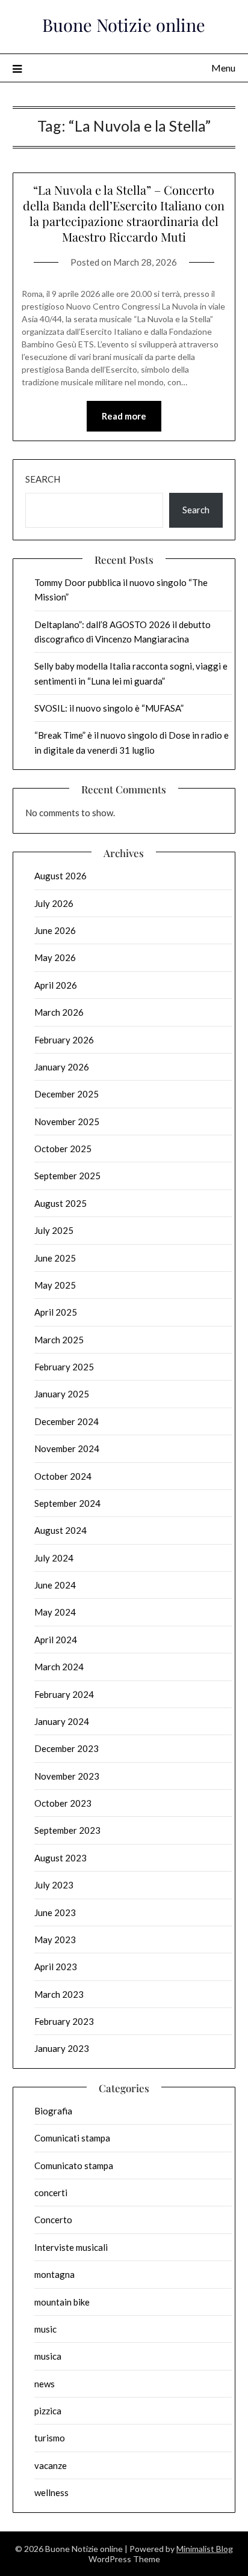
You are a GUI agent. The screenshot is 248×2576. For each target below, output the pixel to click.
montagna (54, 2274)
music (45, 2329)
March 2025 (59, 1340)
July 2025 (54, 1230)
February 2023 (64, 2021)
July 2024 (54, 1558)
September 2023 (67, 1830)
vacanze (51, 2465)
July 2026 (54, 903)
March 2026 (59, 1012)
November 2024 (67, 1448)
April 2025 (56, 1312)
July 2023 (54, 1885)
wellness (51, 2492)
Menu (223, 68)
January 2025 (62, 1394)
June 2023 (55, 1912)
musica (48, 2356)
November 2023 (67, 1776)
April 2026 (56, 985)
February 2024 (64, 1694)
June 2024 (55, 1585)
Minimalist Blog (205, 2549)
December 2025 (67, 1094)
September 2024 (67, 1503)
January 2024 (62, 1721)
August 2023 (60, 1858)
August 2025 (60, 1203)
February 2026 (64, 1040)
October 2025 (63, 1149)
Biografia (53, 2111)
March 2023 (59, 1994)
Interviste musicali (71, 2247)
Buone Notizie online (124, 25)
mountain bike (62, 2302)
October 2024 (63, 1476)
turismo (50, 2438)
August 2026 (60, 876)
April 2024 (56, 1640)
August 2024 (60, 1530)
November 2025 (67, 1122)
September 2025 (67, 1176)
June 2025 (55, 1258)
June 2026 (55, 930)
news (45, 2384)
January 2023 (62, 2048)
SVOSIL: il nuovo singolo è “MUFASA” (109, 708)
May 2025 (55, 1285)
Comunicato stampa (74, 2165)
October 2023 (63, 1803)
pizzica (48, 2411)
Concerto (53, 2220)
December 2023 (67, 1748)
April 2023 (56, 1967)
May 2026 (55, 957)
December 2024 (67, 1421)
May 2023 (55, 1940)
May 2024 (55, 1612)
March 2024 (59, 1667)
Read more (124, 416)
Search (43, 479)
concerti (51, 2193)
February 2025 (64, 1367)
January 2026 (62, 1067)
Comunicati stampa (72, 2138)
